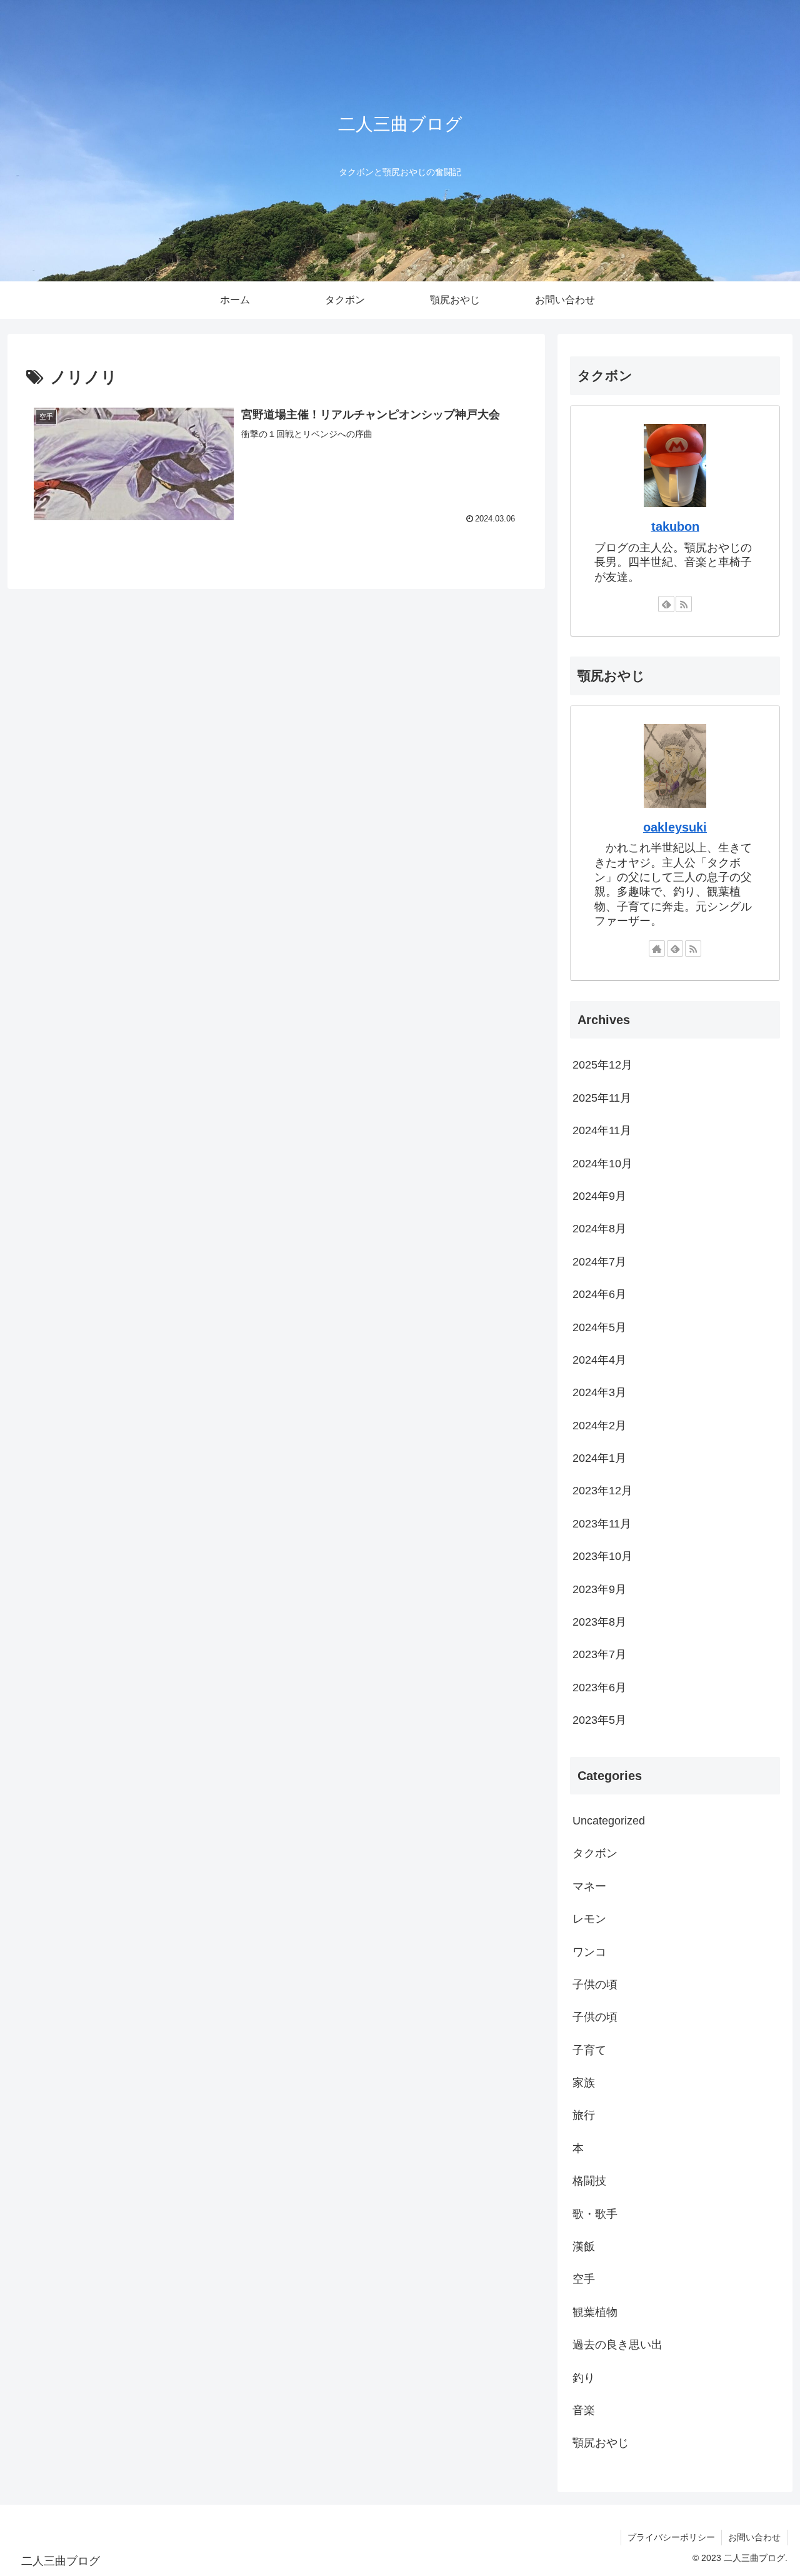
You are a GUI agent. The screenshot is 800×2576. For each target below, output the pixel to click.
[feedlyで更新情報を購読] (666, 604)
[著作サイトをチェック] (657, 948)
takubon (675, 526)
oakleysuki (675, 827)
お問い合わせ (754, 2537)
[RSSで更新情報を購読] (684, 604)
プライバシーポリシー (671, 2537)
